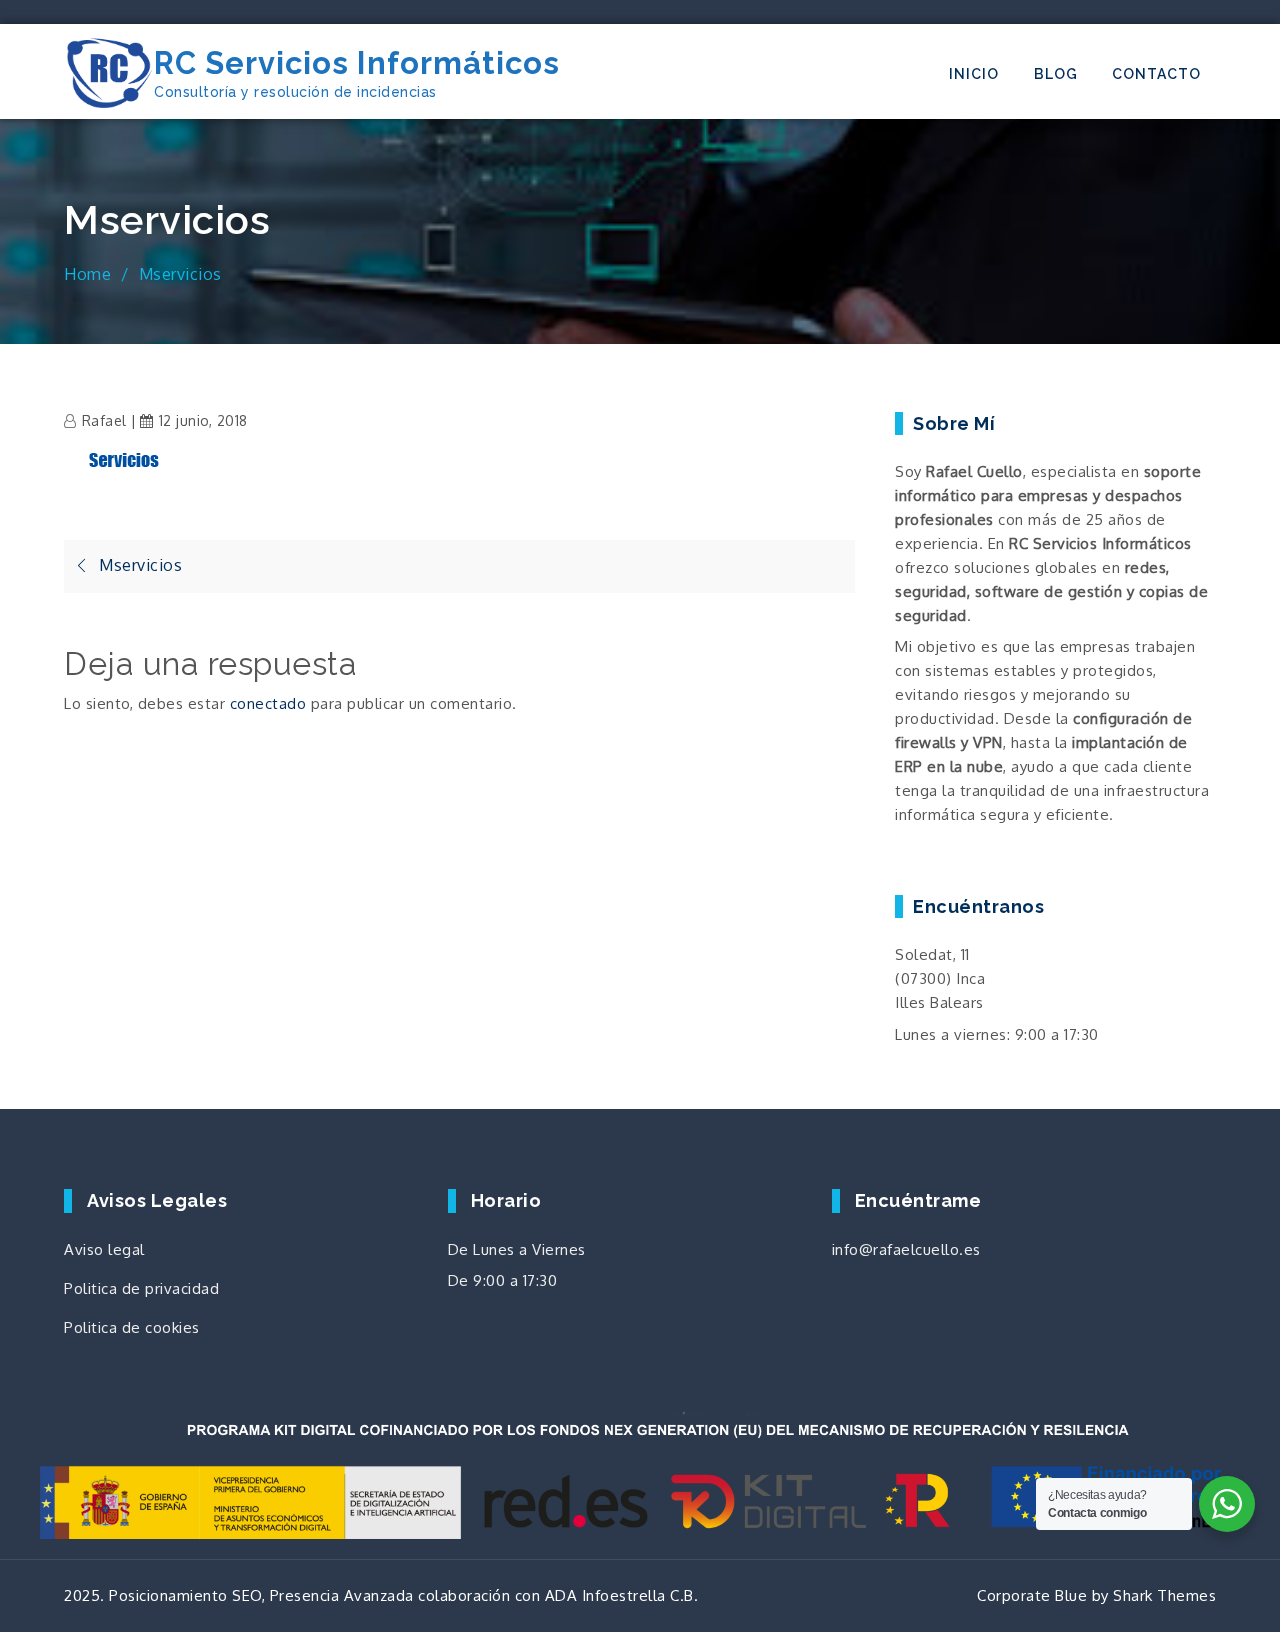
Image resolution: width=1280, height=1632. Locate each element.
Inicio (974, 74)
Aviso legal (104, 1249)
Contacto (1156, 74)
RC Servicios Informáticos (357, 63)
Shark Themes (1164, 1595)
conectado (268, 703)
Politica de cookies (132, 1327)
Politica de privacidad (141, 1288)
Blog (1056, 74)
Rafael (104, 420)
